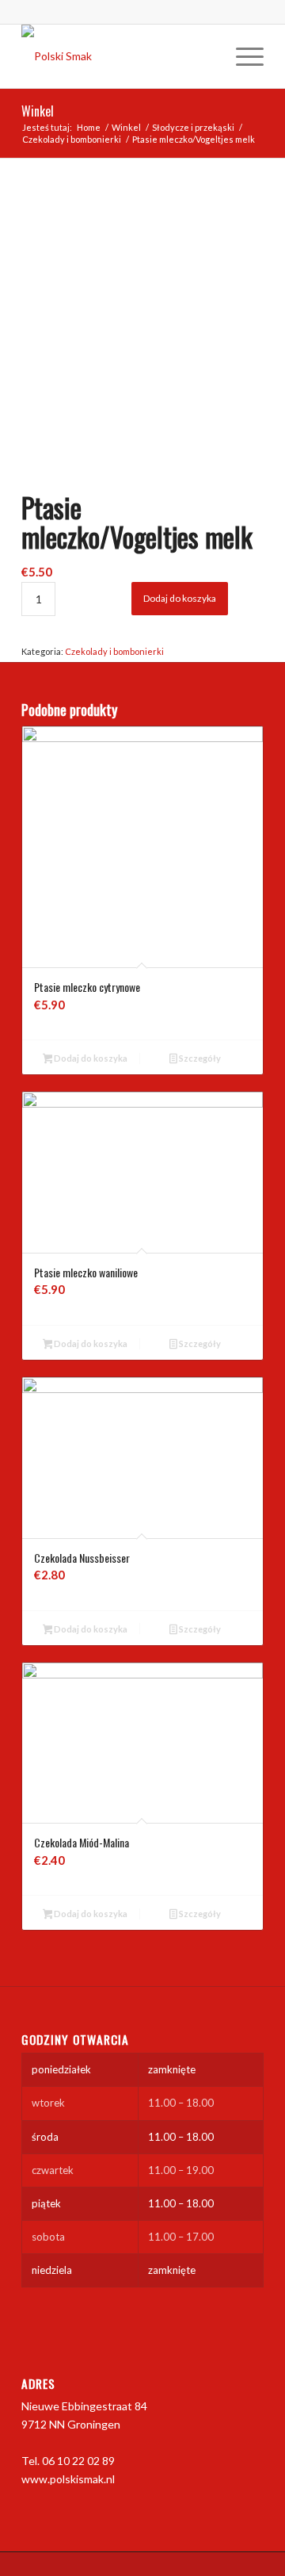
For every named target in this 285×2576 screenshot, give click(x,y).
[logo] (118, 56)
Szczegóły (199, 1058)
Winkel (38, 111)
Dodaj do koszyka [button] (90, 1058)
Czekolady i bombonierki (114, 651)
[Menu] (242, 56)
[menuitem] (242, 56)
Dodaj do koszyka (180, 598)
